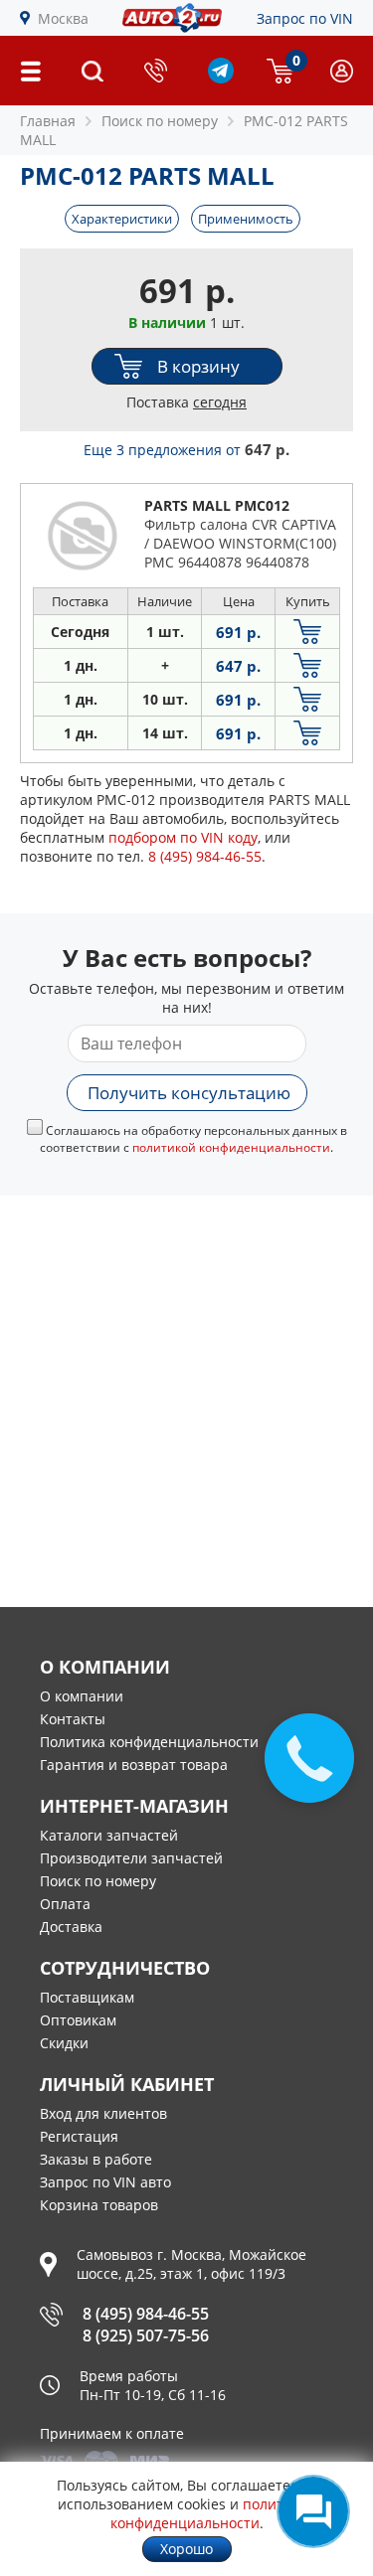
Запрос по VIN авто (105, 2182)
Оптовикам (78, 2020)
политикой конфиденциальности (231, 1147)
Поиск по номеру (98, 1881)
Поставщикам (87, 1997)
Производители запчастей (131, 1858)
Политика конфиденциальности (149, 1742)
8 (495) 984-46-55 (146, 2314)
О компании (82, 1696)
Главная (48, 121)
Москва (63, 18)
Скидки (64, 2043)
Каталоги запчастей (109, 1835)
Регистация (79, 2136)
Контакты (73, 1719)
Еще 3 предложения (186, 450)
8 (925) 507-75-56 (146, 2335)
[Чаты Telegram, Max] (313, 2511)
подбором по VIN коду (183, 837)
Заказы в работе (96, 2159)
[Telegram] (221, 78)
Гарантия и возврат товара (134, 1765)
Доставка (71, 1927)
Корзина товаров (99, 2205)
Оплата (65, 1904)
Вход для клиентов (103, 2113)
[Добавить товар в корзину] (307, 632)
